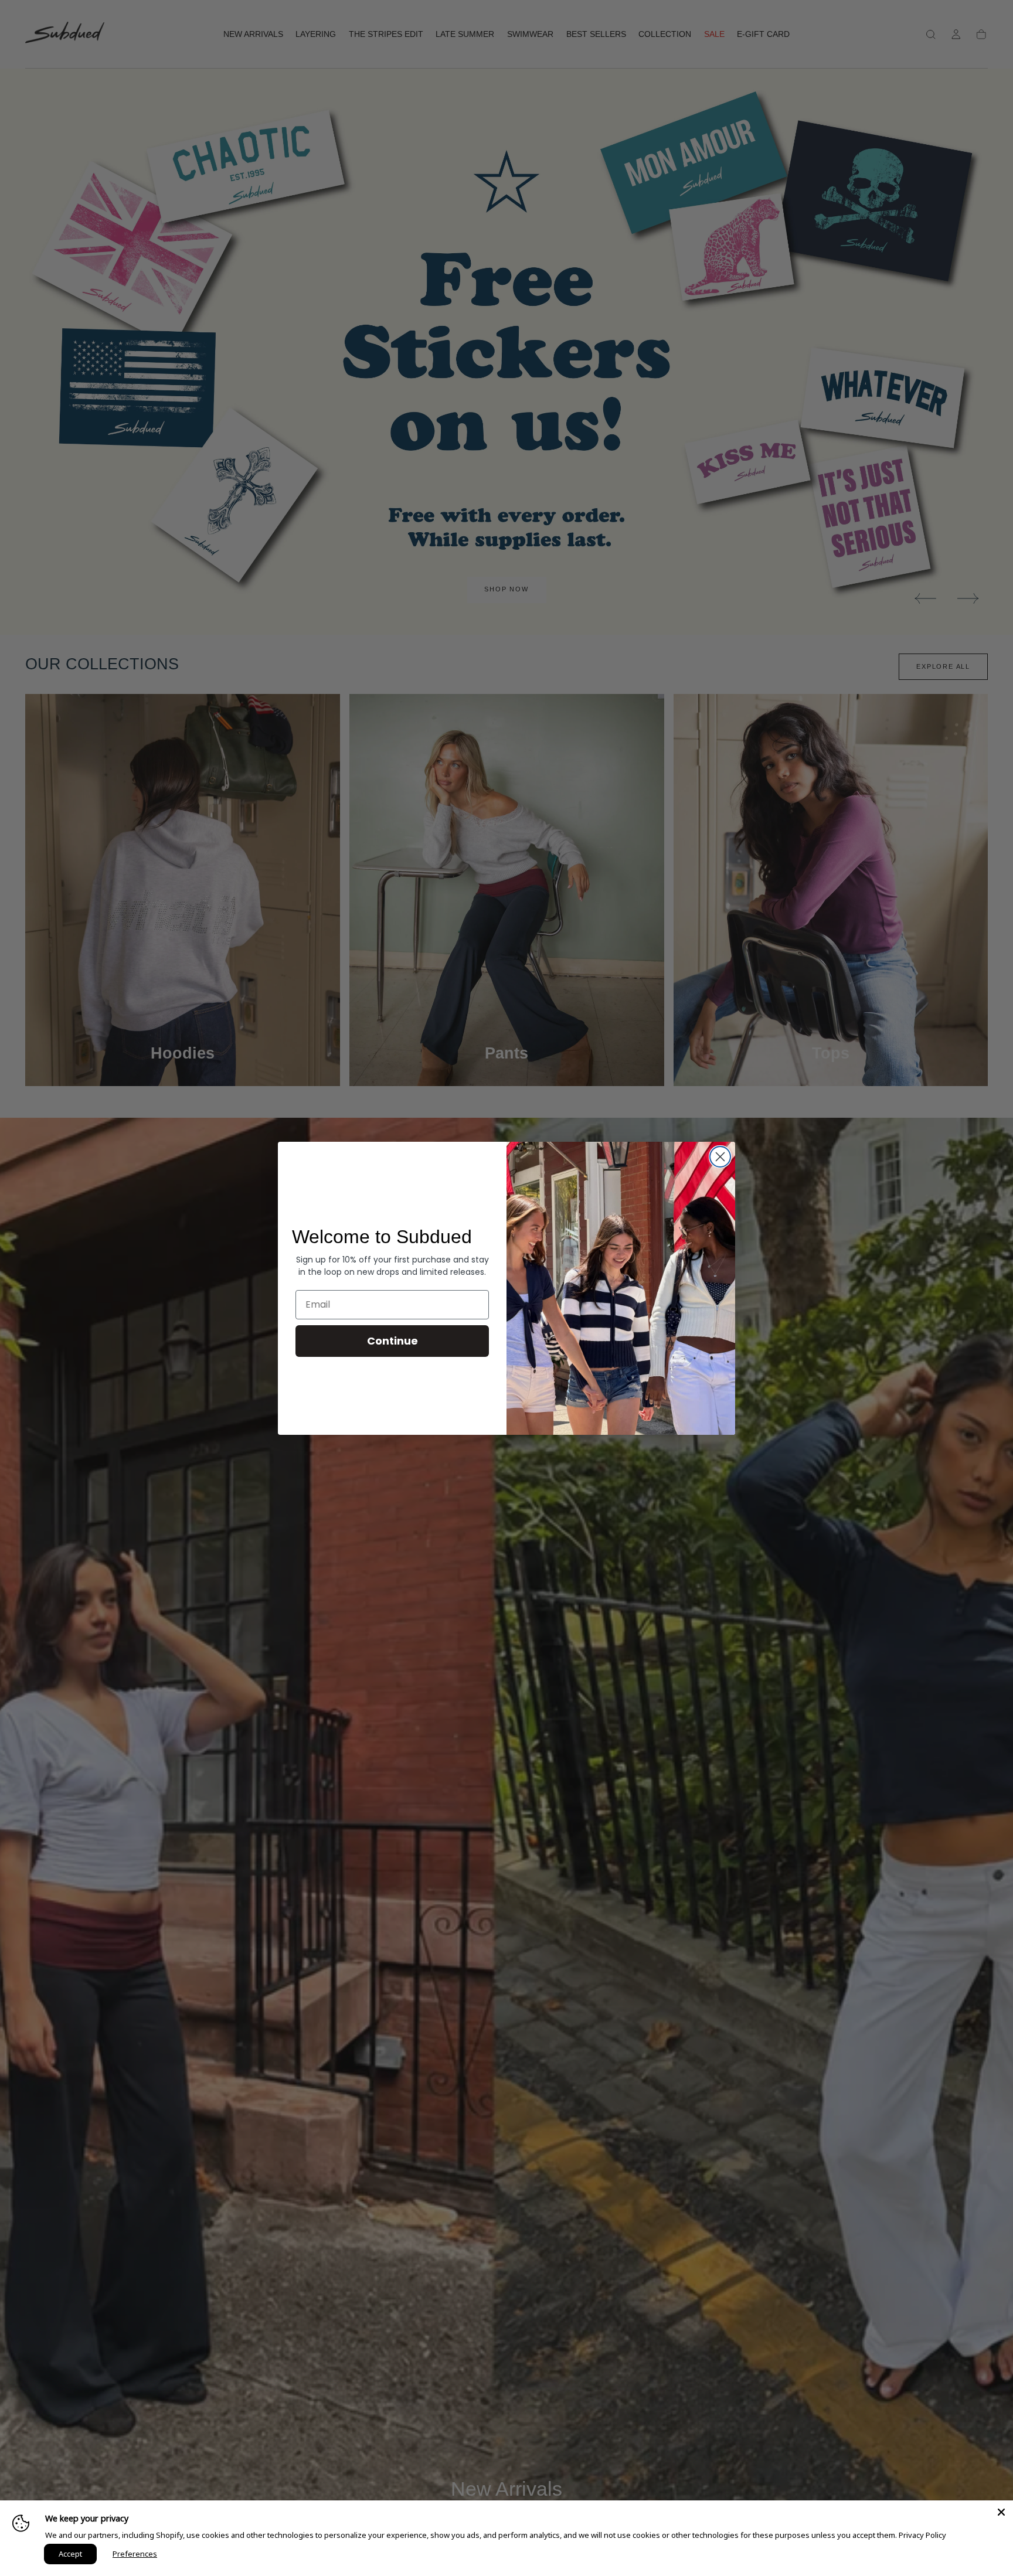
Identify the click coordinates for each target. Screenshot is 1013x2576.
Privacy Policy (922, 2535)
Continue (392, 1341)
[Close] (1001, 2512)
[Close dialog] (720, 1157)
